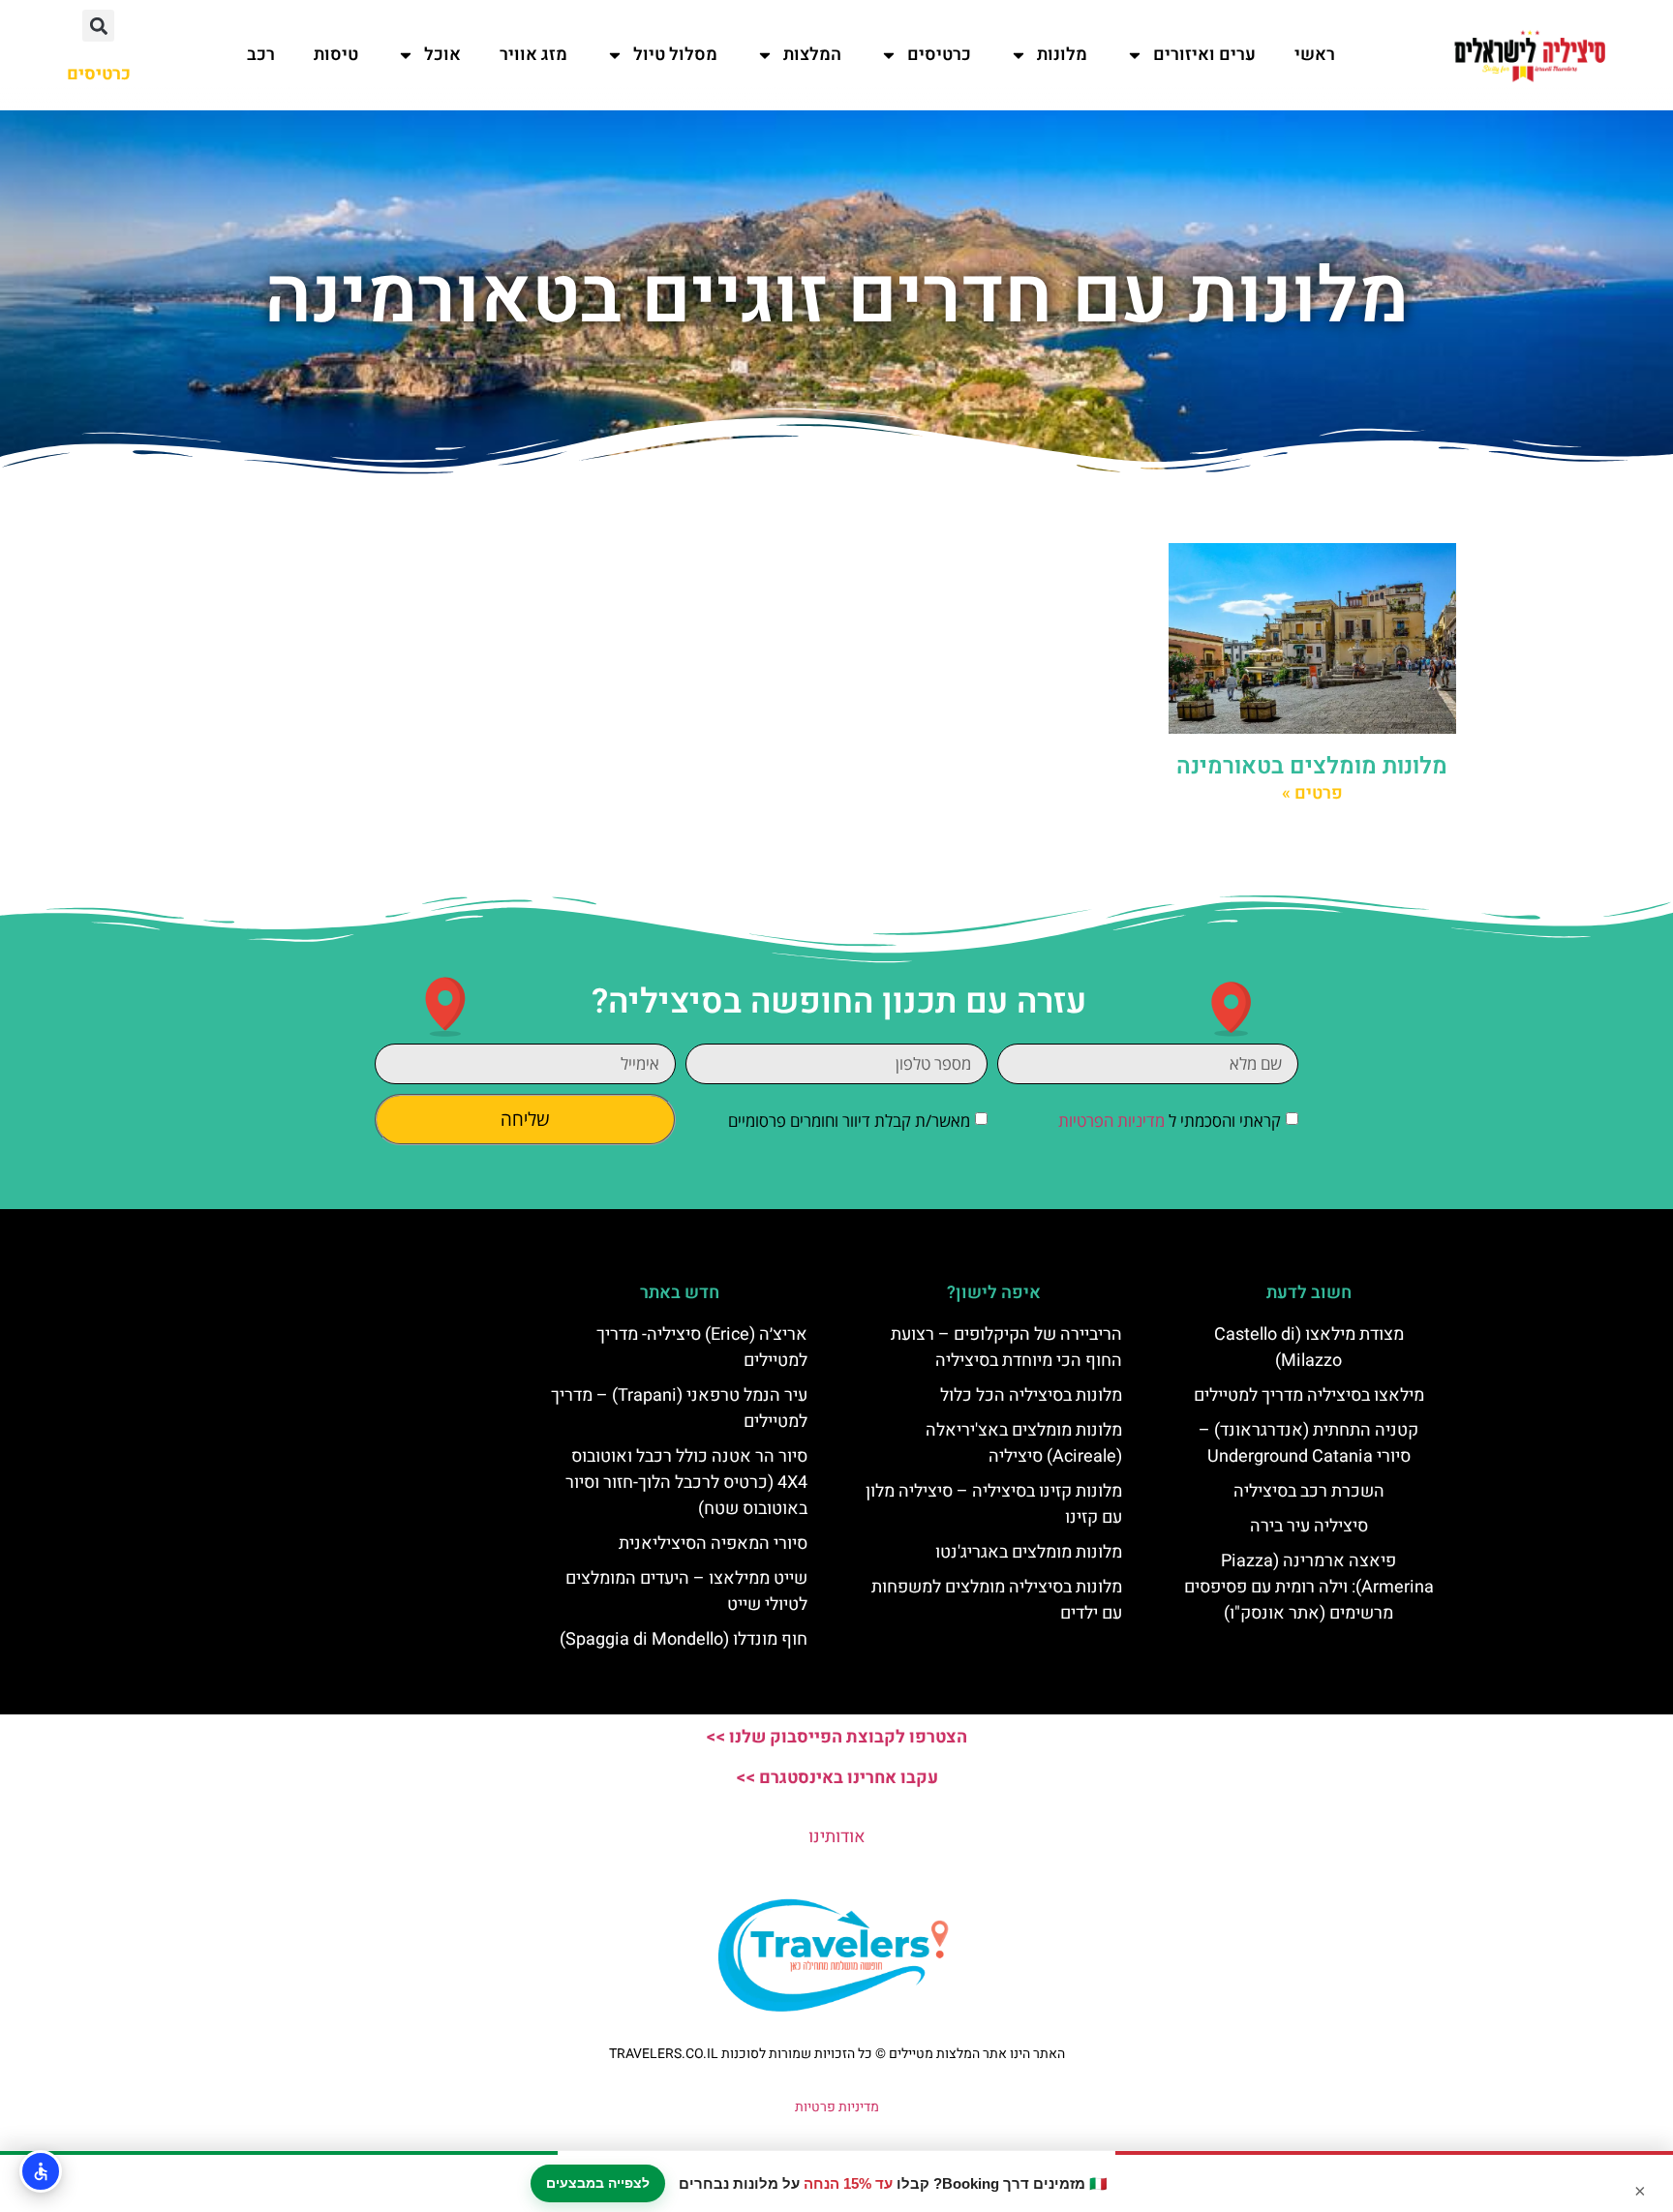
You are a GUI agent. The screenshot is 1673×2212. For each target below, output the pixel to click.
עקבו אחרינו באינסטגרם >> (837, 1778)
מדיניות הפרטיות (1111, 1121)
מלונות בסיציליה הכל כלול (1031, 1395)
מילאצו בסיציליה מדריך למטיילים (1309, 1395)
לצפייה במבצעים (598, 2183)
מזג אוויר (533, 55)
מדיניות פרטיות (837, 2107)
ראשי (1315, 55)
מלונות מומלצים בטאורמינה (1312, 766)
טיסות (336, 55)
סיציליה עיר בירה (1309, 1526)
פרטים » (1312, 793)
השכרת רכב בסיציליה (1309, 1491)
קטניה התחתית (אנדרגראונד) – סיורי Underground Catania (1308, 1443)
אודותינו (837, 1837)
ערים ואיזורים (1204, 55)
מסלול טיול (675, 55)
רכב (261, 55)
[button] (98, 26)
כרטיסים (939, 55)
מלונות (1062, 55)
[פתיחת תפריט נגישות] (41, 2171)
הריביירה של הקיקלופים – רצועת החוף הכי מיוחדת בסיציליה (1006, 1348)
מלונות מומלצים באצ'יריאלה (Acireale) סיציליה (1024, 1443)
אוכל (442, 55)
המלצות (812, 55)
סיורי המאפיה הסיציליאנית (713, 1544)
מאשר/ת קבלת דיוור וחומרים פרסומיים (849, 1121)
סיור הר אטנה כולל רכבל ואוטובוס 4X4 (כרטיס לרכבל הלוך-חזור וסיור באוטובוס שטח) (686, 1483)
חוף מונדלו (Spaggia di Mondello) (684, 1639)
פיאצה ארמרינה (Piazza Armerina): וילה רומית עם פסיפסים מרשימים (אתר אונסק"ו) (1309, 1587)
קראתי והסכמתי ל (1170, 1121)
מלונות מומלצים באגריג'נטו (1029, 1552)
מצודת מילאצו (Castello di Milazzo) (1309, 1348)
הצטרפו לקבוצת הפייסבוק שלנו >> (836, 1737)
